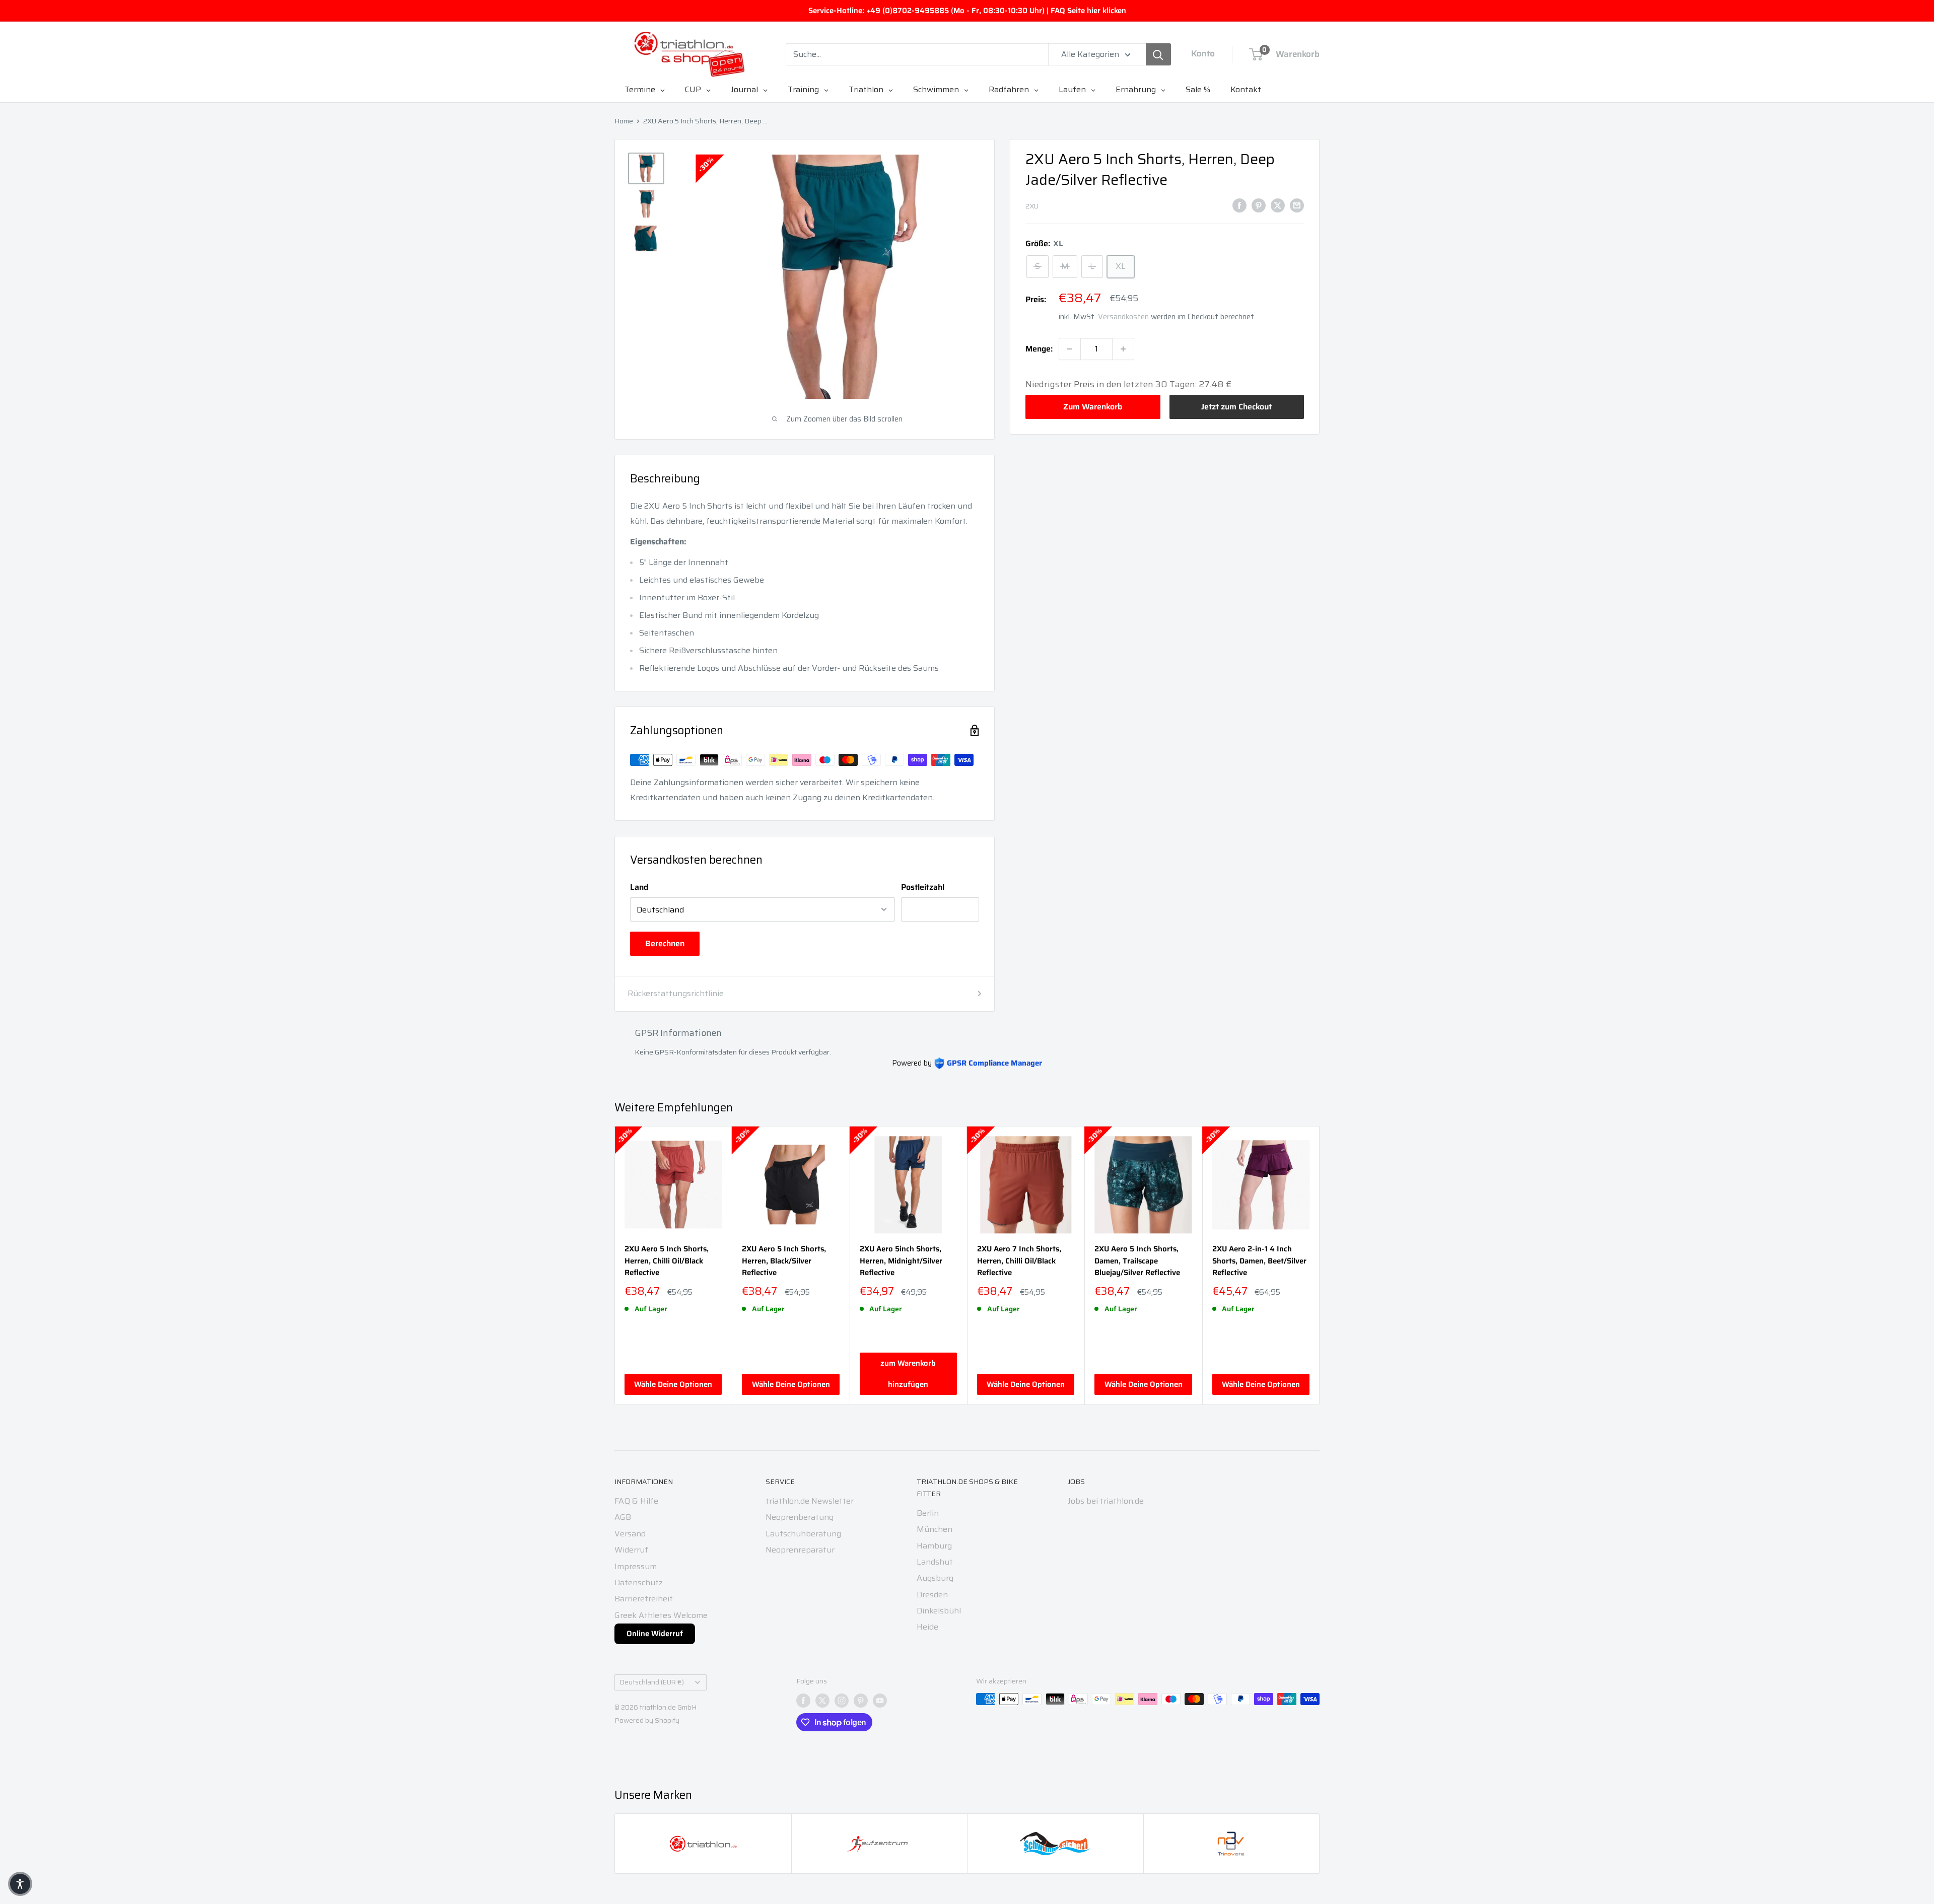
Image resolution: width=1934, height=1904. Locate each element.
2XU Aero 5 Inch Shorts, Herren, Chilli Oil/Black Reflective (667, 1261)
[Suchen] (1158, 54)
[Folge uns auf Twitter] (822, 1700)
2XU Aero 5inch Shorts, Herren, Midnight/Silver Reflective (901, 1261)
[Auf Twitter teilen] (1278, 205)
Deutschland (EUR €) (652, 1682)
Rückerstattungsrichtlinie (676, 993)
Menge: (1039, 349)
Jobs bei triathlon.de (1106, 1501)
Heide (927, 1627)
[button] (20, 1884)
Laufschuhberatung (803, 1534)
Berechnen (665, 943)
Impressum (636, 1566)
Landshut (935, 1562)
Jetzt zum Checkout (1236, 407)
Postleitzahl (923, 887)
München (935, 1529)
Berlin (928, 1513)
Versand (630, 1534)
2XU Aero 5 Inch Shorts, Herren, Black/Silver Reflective (784, 1261)
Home (624, 121)
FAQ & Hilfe (636, 1501)
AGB (623, 1517)
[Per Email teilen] (1297, 205)
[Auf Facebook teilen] (1239, 205)
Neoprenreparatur (800, 1550)
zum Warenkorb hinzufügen (908, 1374)
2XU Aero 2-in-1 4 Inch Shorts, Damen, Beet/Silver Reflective (1259, 1261)
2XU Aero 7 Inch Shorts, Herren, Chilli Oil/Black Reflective (1019, 1261)
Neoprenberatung (800, 1517)
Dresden (932, 1595)
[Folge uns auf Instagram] (842, 1700)
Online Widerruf (655, 1634)
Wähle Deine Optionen (673, 1384)
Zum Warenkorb (1093, 407)
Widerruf (631, 1550)
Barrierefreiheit (644, 1599)
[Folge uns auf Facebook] (803, 1700)
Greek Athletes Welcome (661, 1615)
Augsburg (935, 1578)
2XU (1032, 206)
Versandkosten (1123, 317)
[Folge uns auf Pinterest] (861, 1700)
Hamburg (934, 1546)
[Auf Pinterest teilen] (1259, 205)
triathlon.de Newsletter (810, 1501)
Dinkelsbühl (939, 1611)
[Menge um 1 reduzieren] (1070, 349)
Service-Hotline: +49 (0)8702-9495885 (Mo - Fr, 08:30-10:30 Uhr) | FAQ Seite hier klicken (967, 11)
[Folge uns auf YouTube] (880, 1700)
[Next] (1320, 1266)
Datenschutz (639, 1582)
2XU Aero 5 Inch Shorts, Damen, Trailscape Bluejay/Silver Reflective (1137, 1261)
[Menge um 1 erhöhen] (1123, 349)
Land (639, 887)
